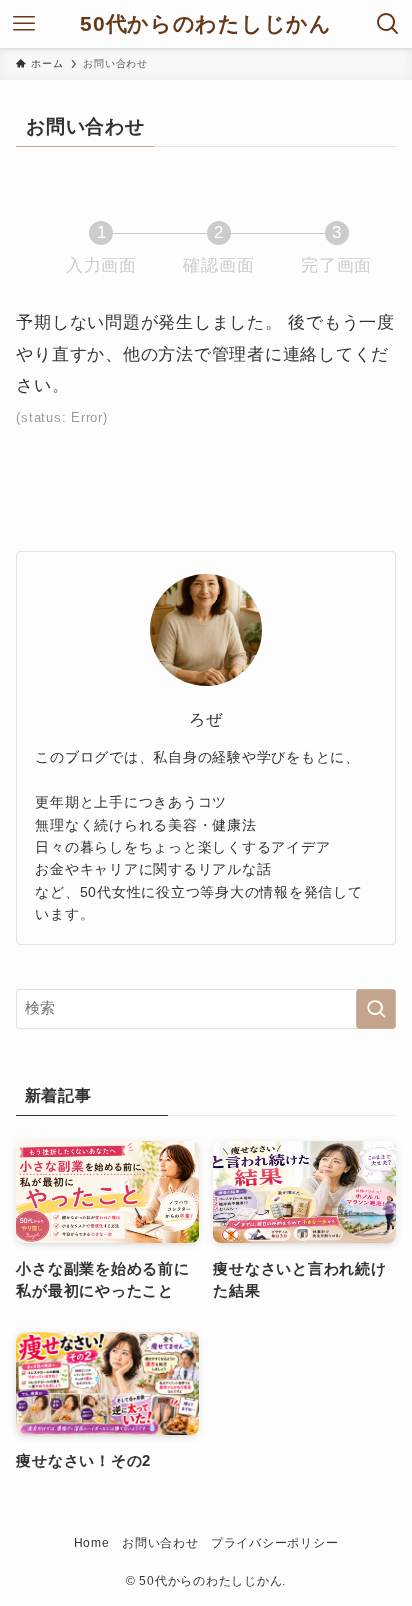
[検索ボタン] (388, 24)
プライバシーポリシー (274, 1543)
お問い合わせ (160, 1543)
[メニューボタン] (24, 24)
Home (92, 1543)
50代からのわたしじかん (206, 24)
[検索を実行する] (376, 1009)
